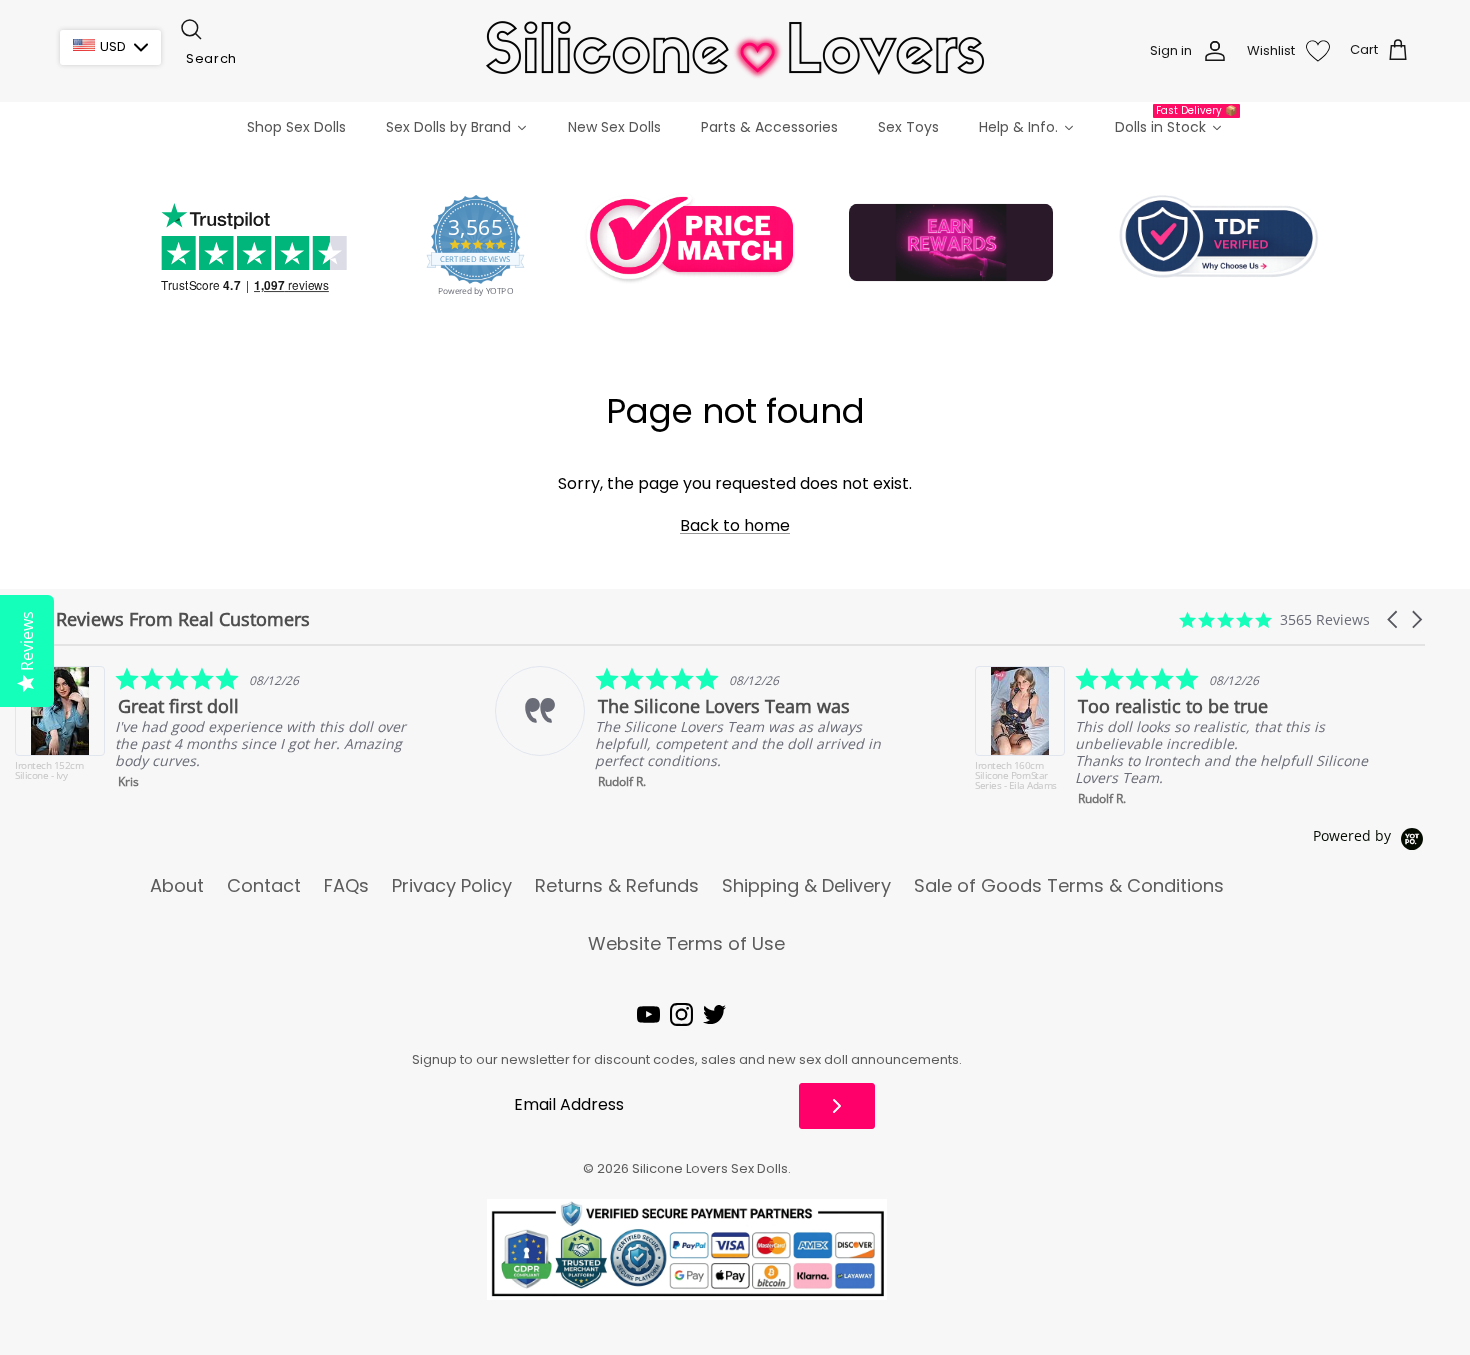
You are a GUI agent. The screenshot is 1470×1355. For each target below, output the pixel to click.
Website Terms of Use (686, 944)
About (177, 886)
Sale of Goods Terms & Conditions (1069, 886)
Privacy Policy (452, 886)
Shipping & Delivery (806, 886)
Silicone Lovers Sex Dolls (710, 1168)
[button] (1394, 619)
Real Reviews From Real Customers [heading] (162, 619)
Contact (264, 886)
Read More (1329, 778)
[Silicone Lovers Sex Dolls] (735, 50)
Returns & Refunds (617, 886)
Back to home (735, 525)
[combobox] (278, 59)
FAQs (346, 886)
